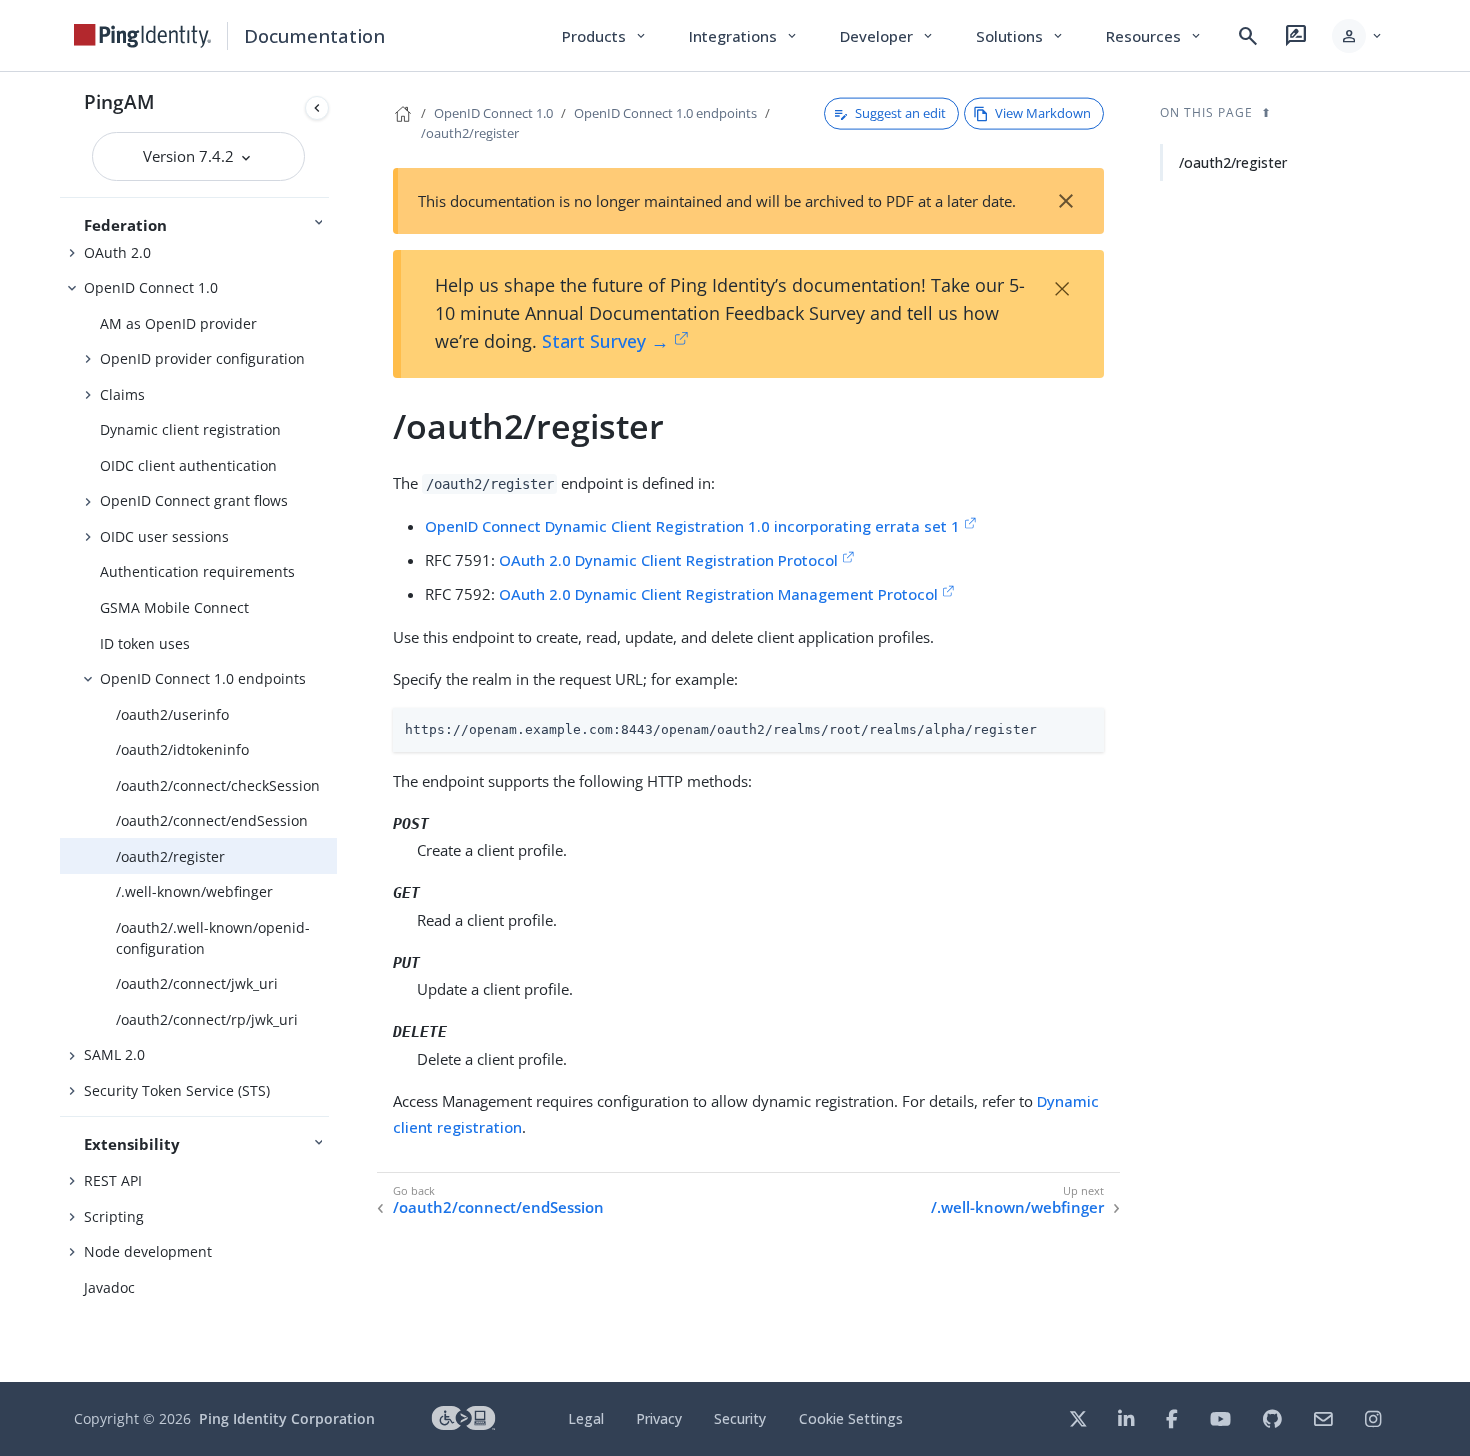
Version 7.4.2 (190, 156)
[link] (143, 36)
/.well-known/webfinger (194, 891)
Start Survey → (605, 341)
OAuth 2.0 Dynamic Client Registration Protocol (668, 560)
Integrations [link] (744, 36)
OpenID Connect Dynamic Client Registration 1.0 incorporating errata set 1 (692, 526)
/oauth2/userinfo (172, 714)
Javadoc (109, 1287)
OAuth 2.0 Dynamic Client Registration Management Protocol (718, 594)
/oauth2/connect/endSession (212, 820)
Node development (148, 1251)
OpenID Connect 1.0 (151, 287)
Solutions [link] (1021, 36)
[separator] (337, 727)
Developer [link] (888, 36)
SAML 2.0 (114, 1054)
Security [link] (740, 1418)
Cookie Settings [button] (851, 1418)
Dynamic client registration (190, 429)
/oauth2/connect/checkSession (218, 785)
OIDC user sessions (164, 536)
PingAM (119, 101)
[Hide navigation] (317, 108)
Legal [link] (586, 1418)
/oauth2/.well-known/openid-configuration (213, 938)
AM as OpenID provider (178, 323)
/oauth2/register (170, 856)
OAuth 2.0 (117, 252)
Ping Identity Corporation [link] (287, 1418)
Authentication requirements (197, 571)
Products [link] (605, 36)
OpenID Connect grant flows (194, 500)
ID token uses (145, 643)
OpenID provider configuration (202, 358)
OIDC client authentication (188, 465)
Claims (122, 394)
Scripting (114, 1216)
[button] (1358, 36)
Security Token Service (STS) (177, 1090)
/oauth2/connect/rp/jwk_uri (207, 1019)
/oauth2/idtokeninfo (182, 749)
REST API (113, 1180)
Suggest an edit (900, 113)
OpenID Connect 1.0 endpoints (203, 678)
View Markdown (1043, 113)
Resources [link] (1155, 36)
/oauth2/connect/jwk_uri (197, 983)
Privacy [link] (659, 1418)
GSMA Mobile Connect (174, 607)
